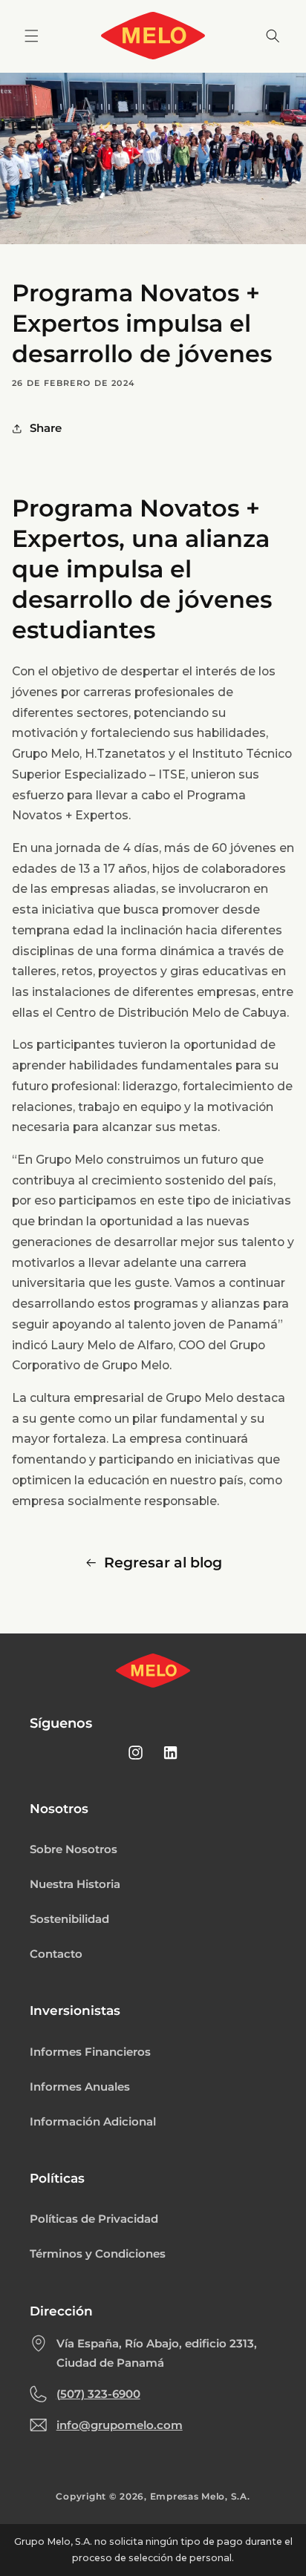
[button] (31, 36)
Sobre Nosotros (74, 1849)
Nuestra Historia (75, 1884)
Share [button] (46, 428)
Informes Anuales (80, 2087)
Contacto (56, 1954)
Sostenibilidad (69, 1919)
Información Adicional (93, 2122)
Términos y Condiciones (98, 2254)
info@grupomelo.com (120, 2425)
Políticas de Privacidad (94, 2219)
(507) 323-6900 (98, 2394)
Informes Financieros (90, 2052)
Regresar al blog (163, 1563)
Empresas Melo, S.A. (200, 2497)
